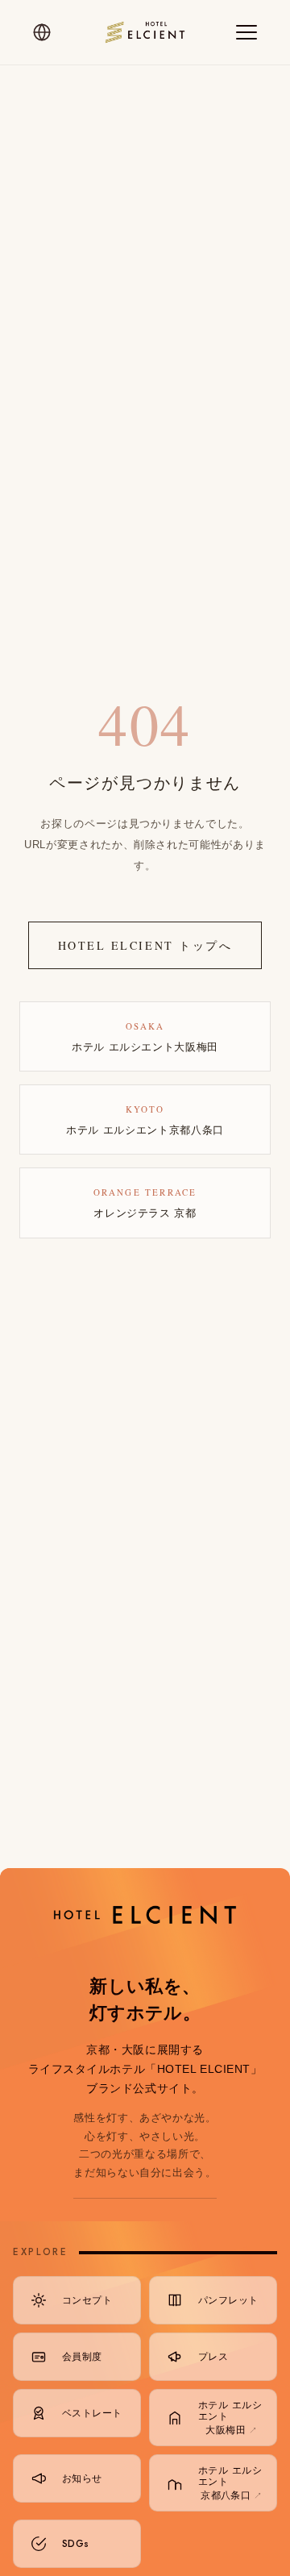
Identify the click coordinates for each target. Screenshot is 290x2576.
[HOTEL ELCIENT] (145, 32)
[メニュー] (246, 32)
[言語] (42, 32)
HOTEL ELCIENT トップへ (145, 945)
